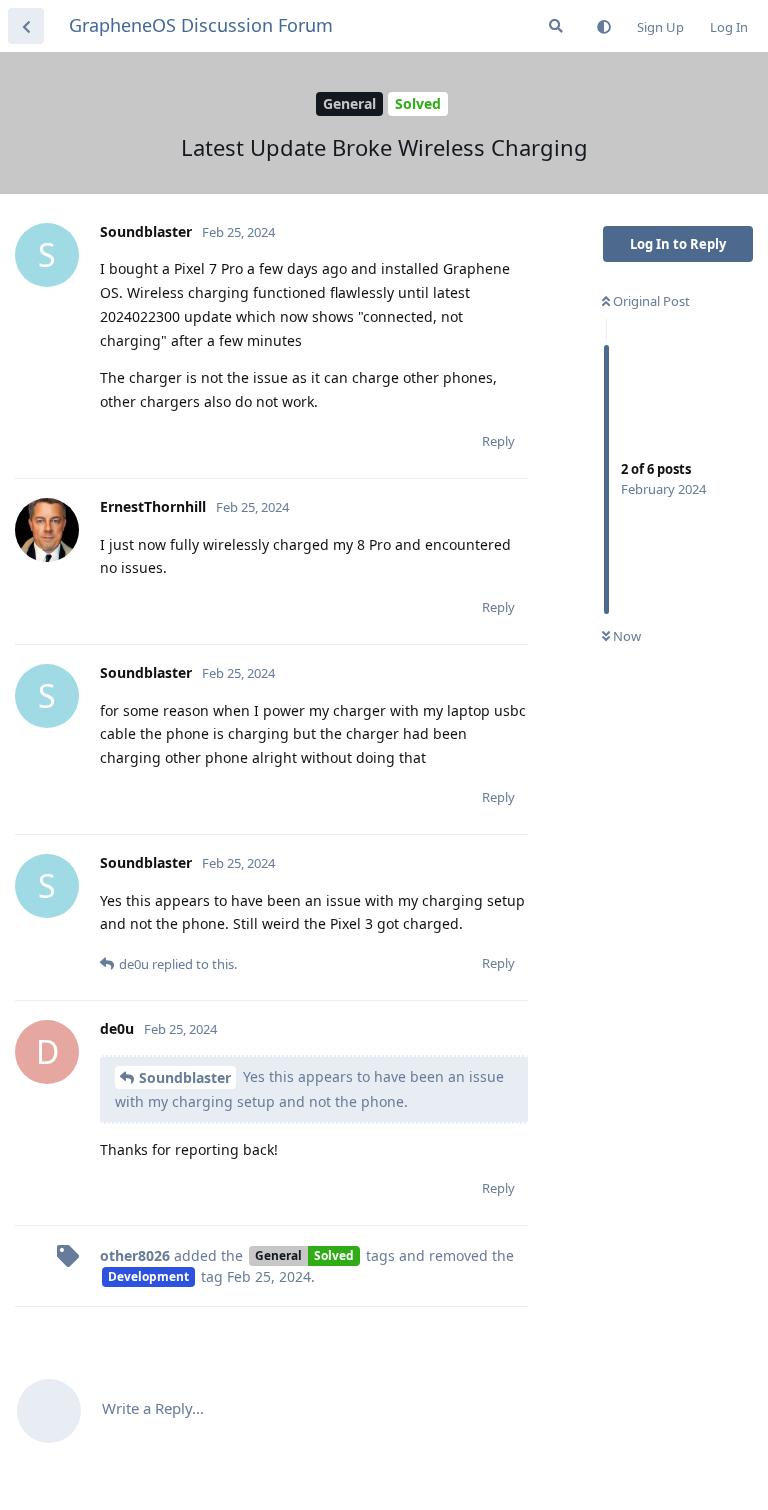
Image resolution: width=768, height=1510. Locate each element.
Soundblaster (185, 1077)
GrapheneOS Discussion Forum (201, 25)
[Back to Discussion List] (26, 26)
